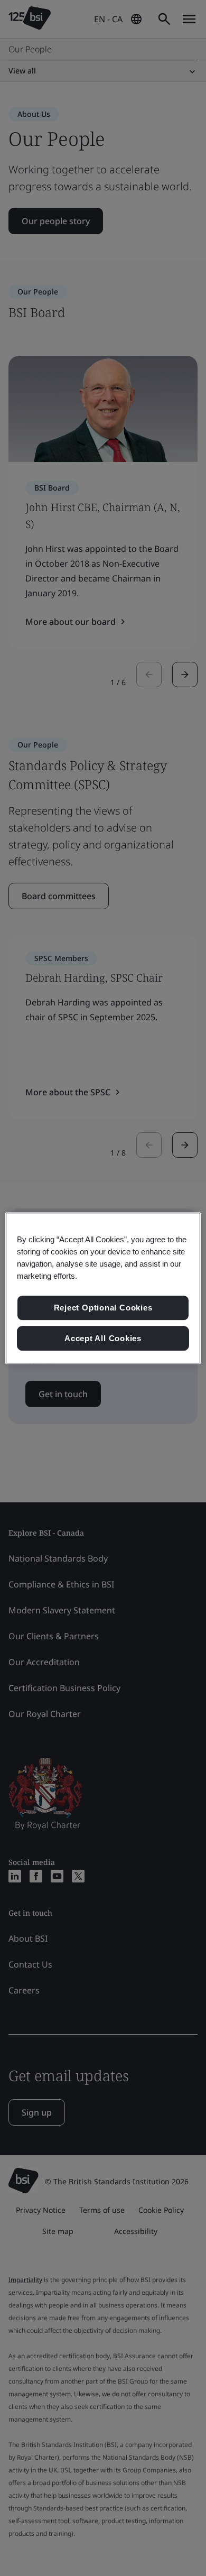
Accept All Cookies (103, 1338)
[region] (103, 1288)
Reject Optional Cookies (103, 1308)
